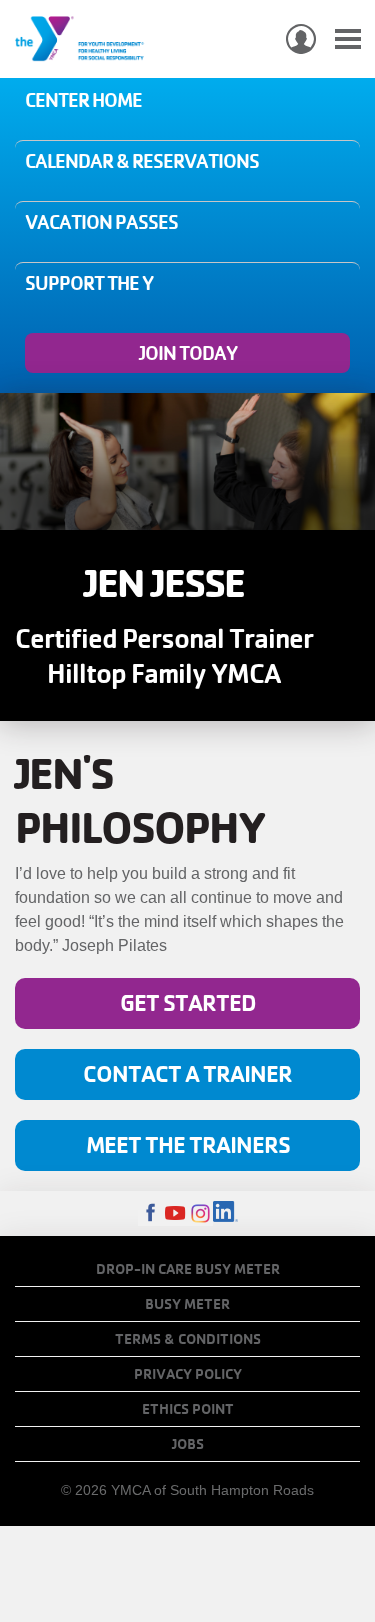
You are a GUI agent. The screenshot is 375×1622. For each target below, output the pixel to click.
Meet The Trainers (188, 1144)
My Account (301, 39)
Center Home (83, 100)
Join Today (188, 353)
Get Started (188, 1002)
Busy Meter (187, 1304)
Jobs (188, 1444)
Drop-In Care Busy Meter (188, 1269)
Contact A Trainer (187, 1073)
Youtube (175, 1213)
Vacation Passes (101, 222)
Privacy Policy (188, 1374)
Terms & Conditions (188, 1339)
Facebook (150, 1213)
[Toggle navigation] (348, 39)
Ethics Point (188, 1409)
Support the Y (89, 283)
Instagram (200, 1213)
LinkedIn (225, 1213)
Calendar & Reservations (142, 161)
